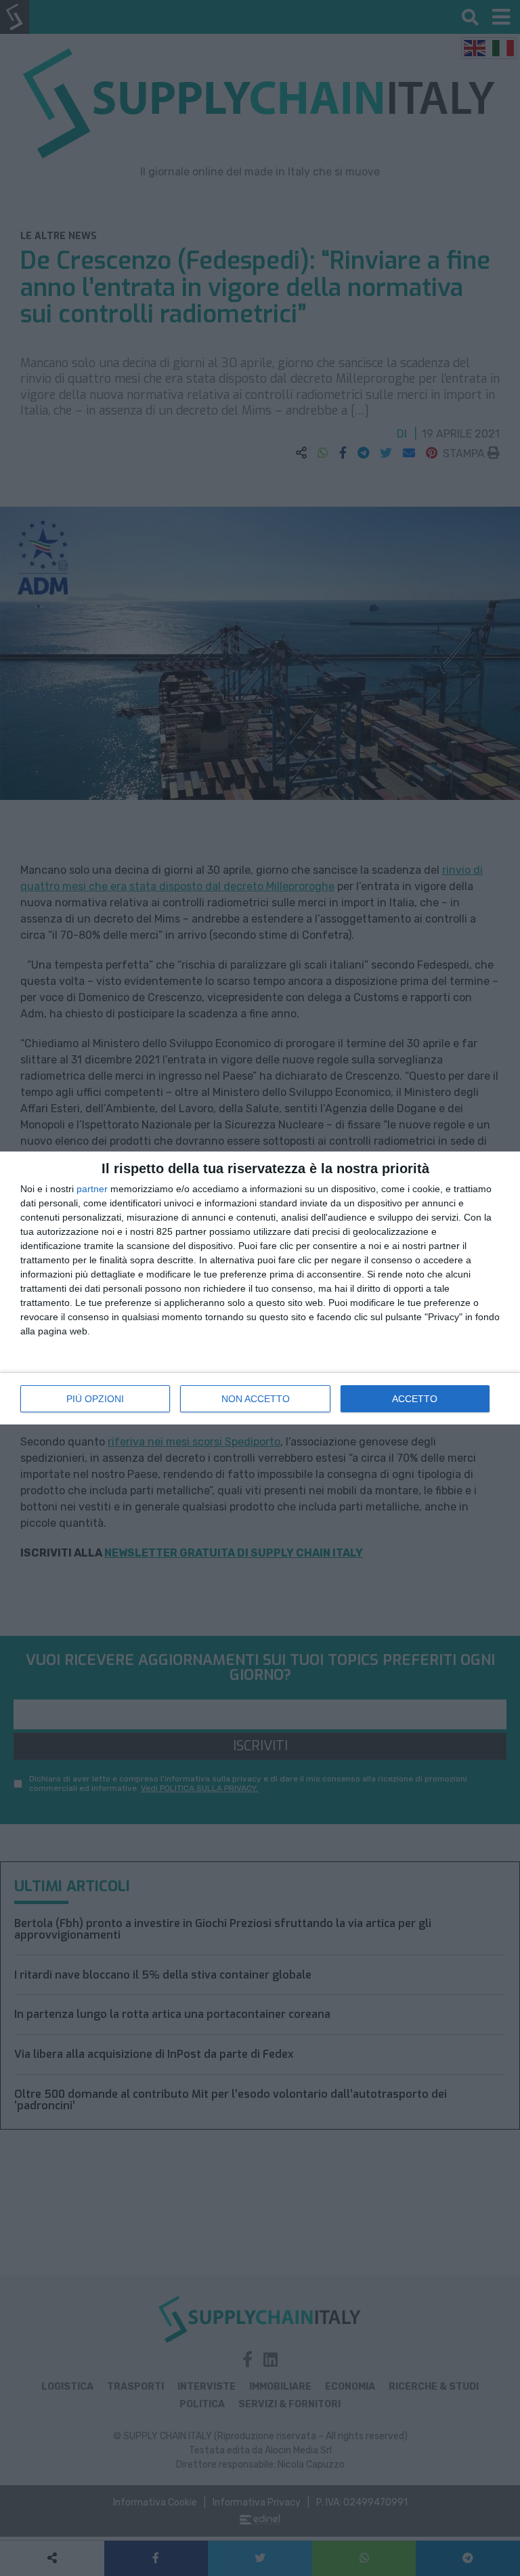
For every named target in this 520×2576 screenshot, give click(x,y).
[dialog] (260, 1288)
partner (92, 1189)
